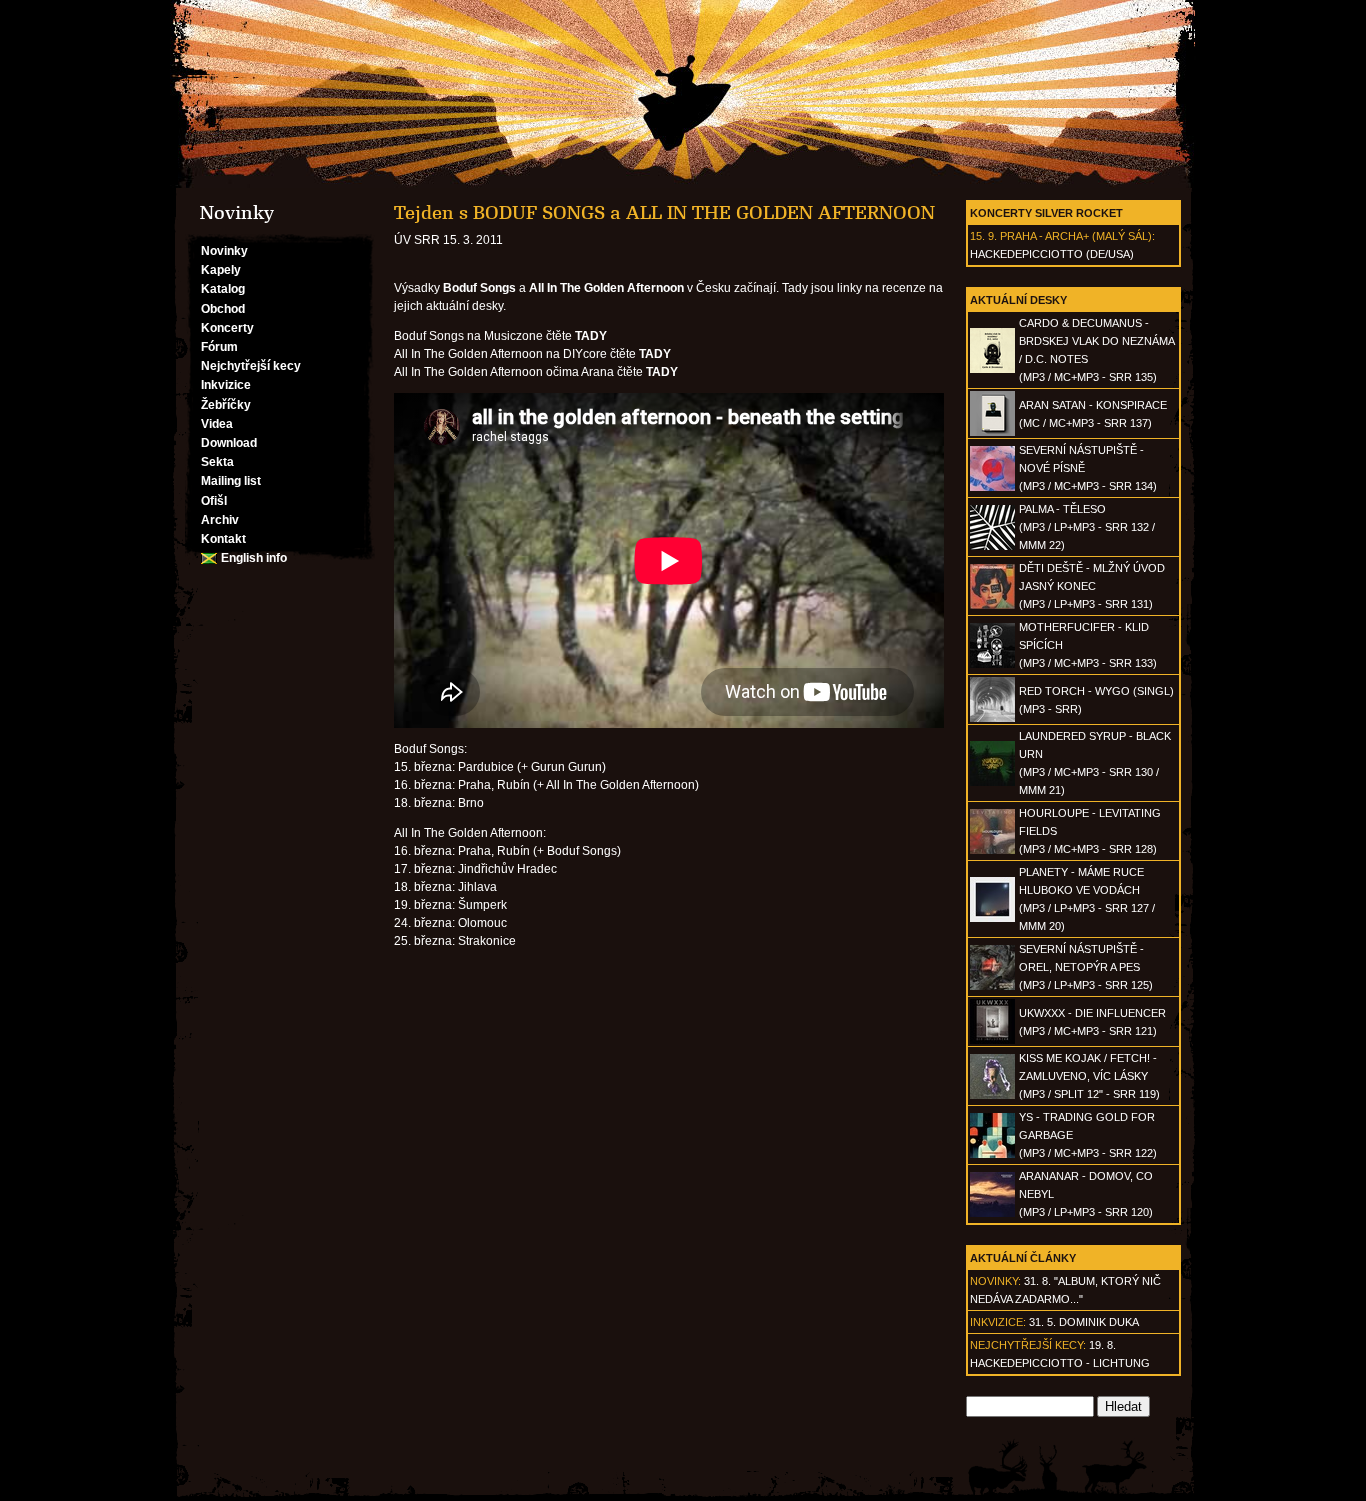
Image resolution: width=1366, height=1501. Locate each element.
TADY (591, 336)
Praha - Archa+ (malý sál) (1076, 236)
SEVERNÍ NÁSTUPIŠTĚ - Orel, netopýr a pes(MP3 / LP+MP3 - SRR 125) (1086, 967)
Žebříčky (226, 405)
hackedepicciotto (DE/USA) (1052, 254)
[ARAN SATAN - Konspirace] (992, 432)
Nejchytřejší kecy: (1028, 1345)
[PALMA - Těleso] (992, 546)
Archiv (220, 520)
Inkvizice (226, 385)
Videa (217, 424)
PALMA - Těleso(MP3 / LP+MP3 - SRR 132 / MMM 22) (1087, 527)
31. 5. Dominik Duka (1084, 1322)
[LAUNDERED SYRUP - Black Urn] (992, 782)
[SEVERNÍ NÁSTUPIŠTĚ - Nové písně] (992, 487)
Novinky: (995, 1281)
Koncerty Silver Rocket (1046, 213)
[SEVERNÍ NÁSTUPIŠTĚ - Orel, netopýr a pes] (992, 986)
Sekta (217, 462)
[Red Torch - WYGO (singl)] (992, 718)
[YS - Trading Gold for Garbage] (992, 1154)
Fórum (219, 347)
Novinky (224, 251)
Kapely (221, 270)
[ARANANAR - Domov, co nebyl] (992, 1213)
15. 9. (983, 236)
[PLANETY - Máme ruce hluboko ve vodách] (992, 918)
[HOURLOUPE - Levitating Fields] (992, 850)
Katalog (223, 289)
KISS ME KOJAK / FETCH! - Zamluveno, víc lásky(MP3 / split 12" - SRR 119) (1089, 1076)
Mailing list (231, 481)
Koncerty (227, 328)
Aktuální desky (1018, 300)
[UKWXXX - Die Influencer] (992, 1040)
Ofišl (214, 501)
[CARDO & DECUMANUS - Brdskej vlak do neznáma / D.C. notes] (992, 369)
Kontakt (223, 539)
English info (254, 558)
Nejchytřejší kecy (251, 366)
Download (229, 443)
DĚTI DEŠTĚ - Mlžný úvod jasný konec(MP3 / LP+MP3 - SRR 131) (1092, 586)
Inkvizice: (998, 1322)
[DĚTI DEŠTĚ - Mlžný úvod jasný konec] (992, 605)
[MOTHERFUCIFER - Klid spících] (992, 664)
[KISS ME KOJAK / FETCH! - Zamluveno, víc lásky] (992, 1095)
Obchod (223, 309)
